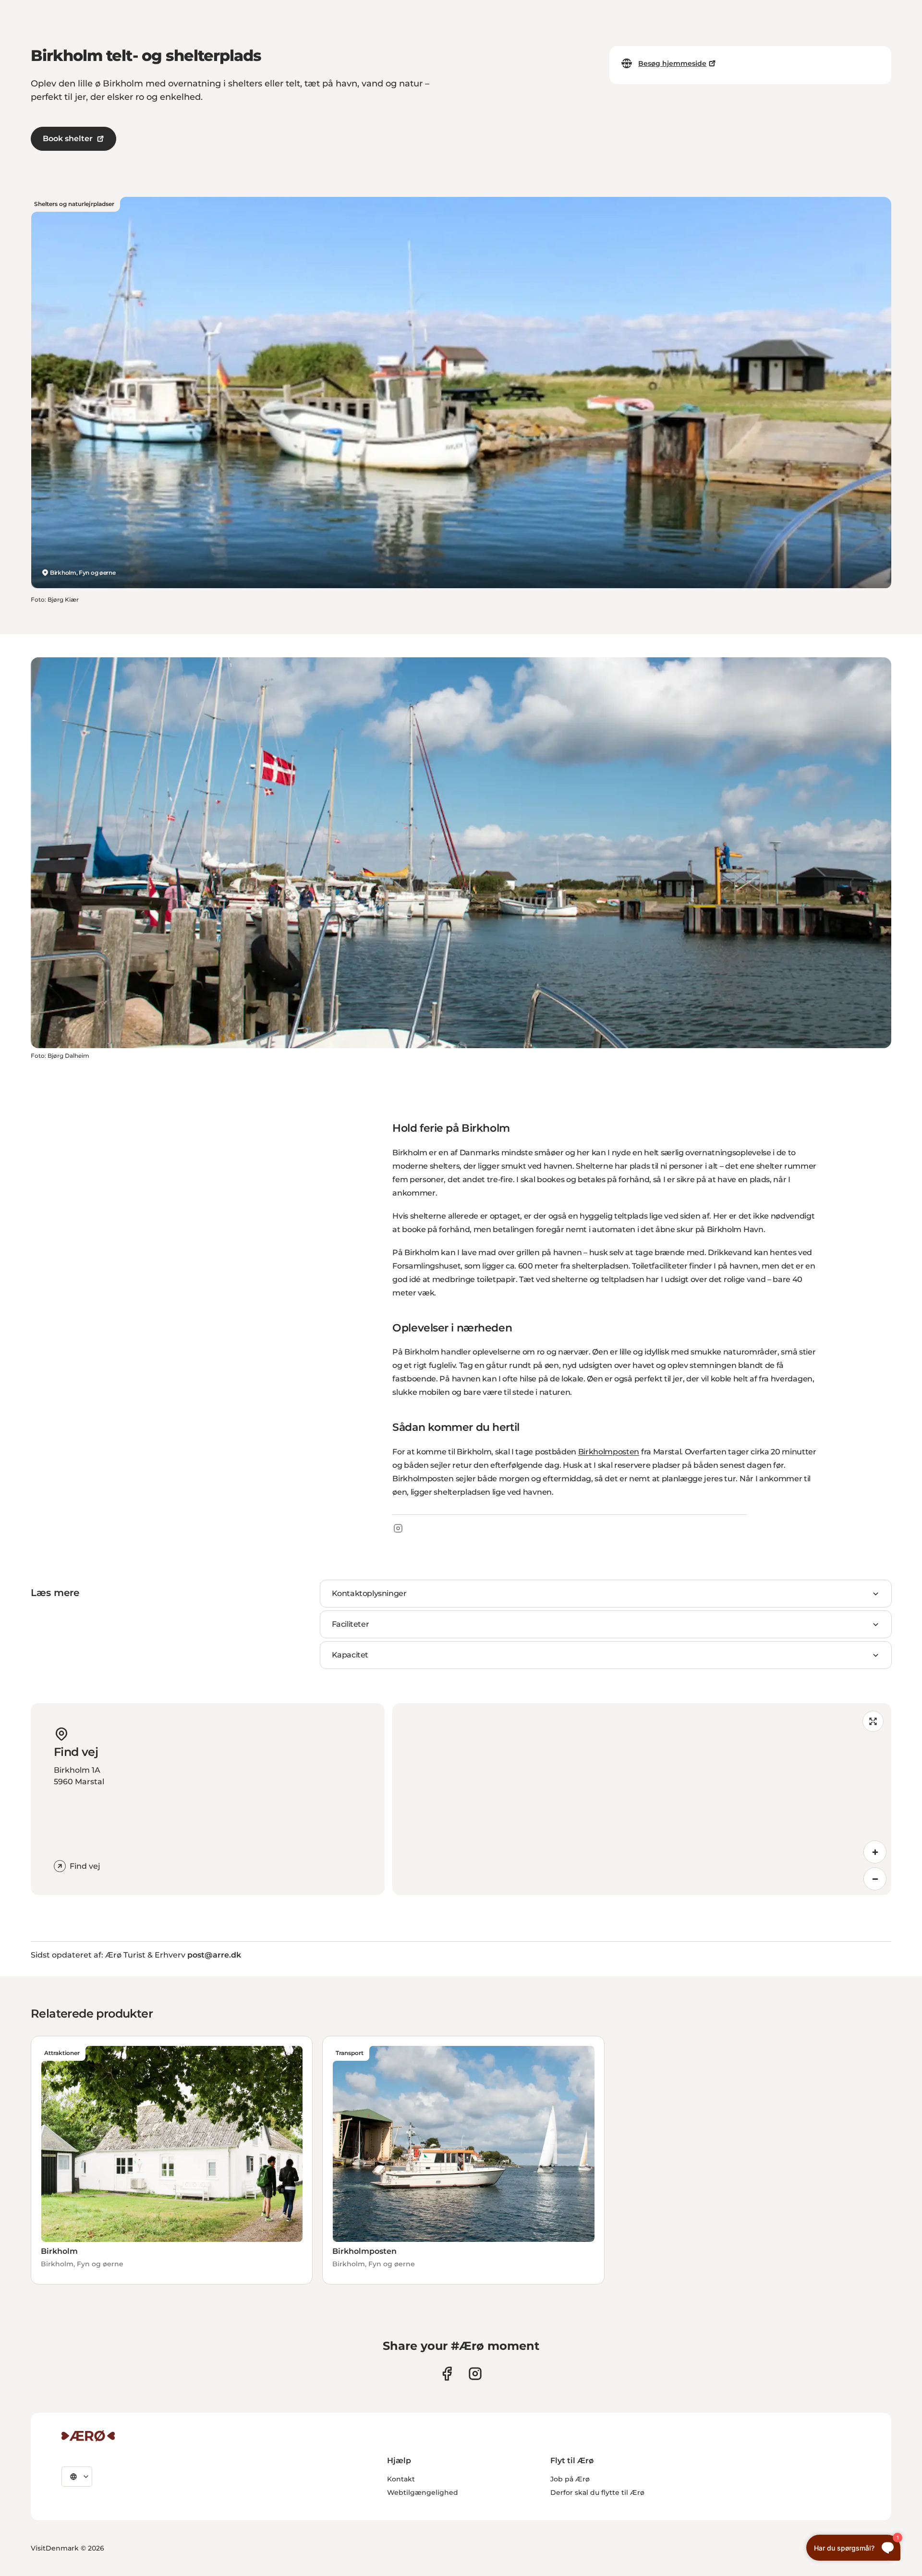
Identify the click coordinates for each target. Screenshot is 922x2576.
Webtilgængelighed (423, 2492)
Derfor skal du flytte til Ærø (597, 2492)
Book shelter (68, 139)
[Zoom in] (875, 1852)
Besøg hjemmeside (672, 63)
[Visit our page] (475, 2374)
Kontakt (401, 2479)
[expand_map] (873, 1721)
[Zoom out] (875, 1879)
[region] (642, 1799)
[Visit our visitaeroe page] (447, 2374)
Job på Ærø (570, 2479)
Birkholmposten (609, 1452)
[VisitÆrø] (88, 2436)
